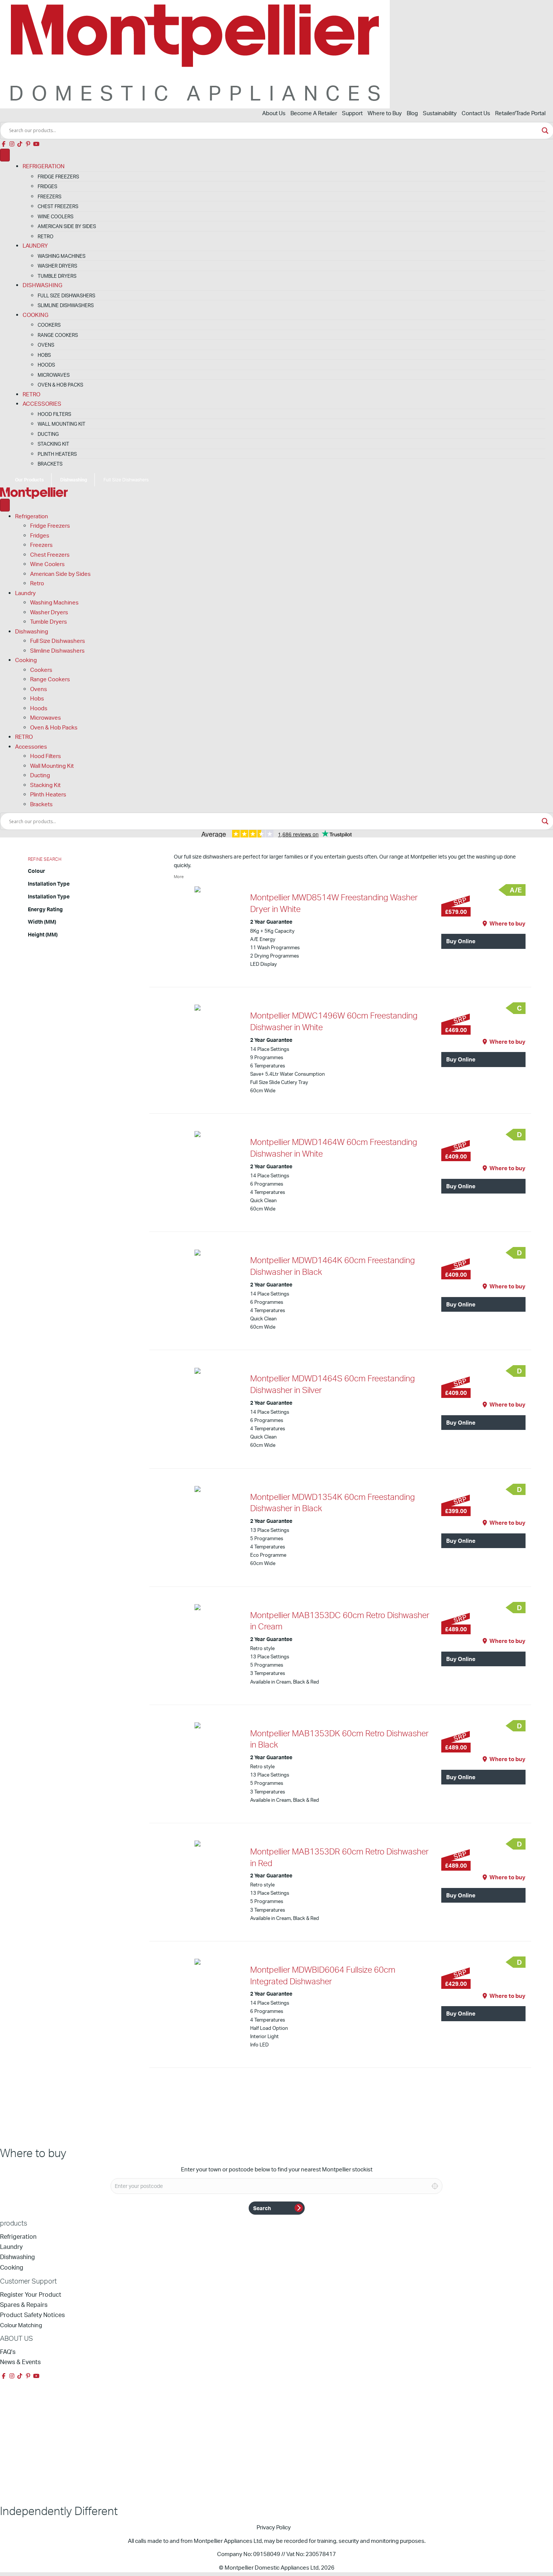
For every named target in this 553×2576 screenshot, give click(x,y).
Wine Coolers (55, 216)
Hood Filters (54, 414)
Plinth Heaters (57, 454)
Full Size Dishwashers (66, 295)
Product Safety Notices (32, 2315)
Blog (412, 113)
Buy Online (461, 941)
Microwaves (54, 375)
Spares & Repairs (24, 2305)
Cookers (49, 325)
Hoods (46, 365)
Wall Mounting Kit (62, 424)
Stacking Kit (53, 444)
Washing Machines (62, 256)
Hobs (44, 355)
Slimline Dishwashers (66, 305)
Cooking (36, 315)
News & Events (20, 2362)
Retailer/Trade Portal (520, 113)
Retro (46, 236)
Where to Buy (385, 113)
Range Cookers (58, 335)
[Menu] (5, 155)
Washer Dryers (57, 266)
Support (352, 113)
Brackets (50, 464)
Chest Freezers (58, 206)
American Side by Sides (67, 226)
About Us (274, 113)
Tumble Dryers (57, 276)
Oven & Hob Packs (60, 385)
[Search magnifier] (545, 131)
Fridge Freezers (58, 177)
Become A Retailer (314, 113)
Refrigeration (44, 166)
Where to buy (507, 923)
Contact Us (476, 113)
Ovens (46, 345)
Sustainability (440, 113)
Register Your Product (31, 2294)
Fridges (47, 186)
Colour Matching (21, 2325)
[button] (4, 144)
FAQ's (8, 2352)
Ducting (48, 434)
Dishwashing (43, 285)
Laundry (35, 246)
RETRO (31, 394)
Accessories (42, 404)
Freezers (49, 196)
